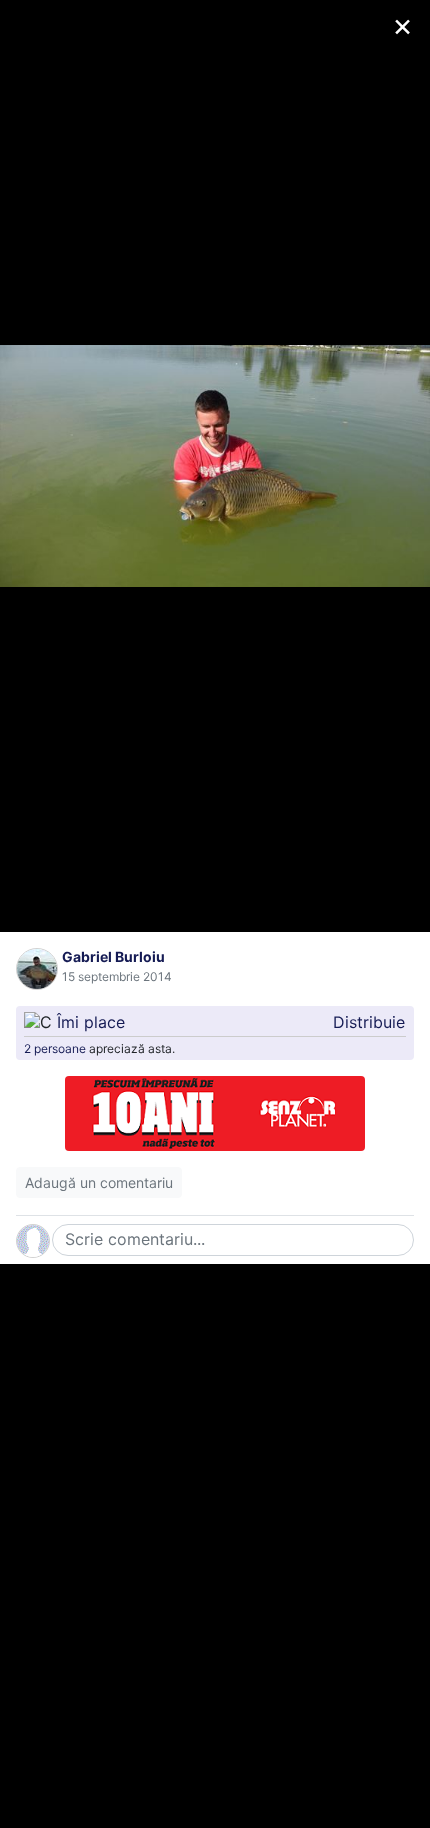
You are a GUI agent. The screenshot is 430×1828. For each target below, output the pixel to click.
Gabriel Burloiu (113, 956)
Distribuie (369, 1022)
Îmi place (91, 1022)
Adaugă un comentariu (99, 1182)
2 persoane (55, 1048)
